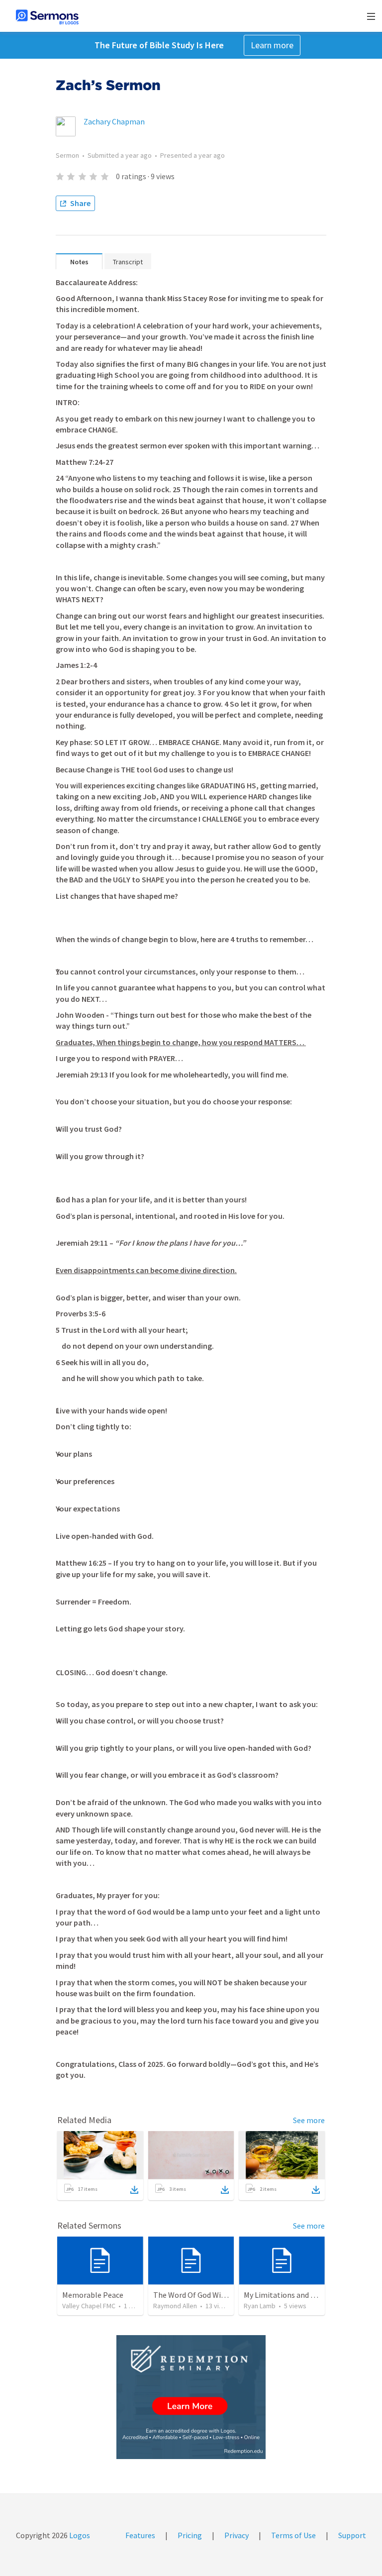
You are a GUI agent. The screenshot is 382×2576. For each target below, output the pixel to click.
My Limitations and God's (286, 2295)
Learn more (272, 45)
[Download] (134, 2190)
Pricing (190, 2535)
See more (309, 2120)
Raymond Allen (175, 2306)
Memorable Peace (93, 2295)
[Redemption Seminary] (191, 2397)
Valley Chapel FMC (89, 2306)
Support (352, 2535)
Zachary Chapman (114, 121)
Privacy (237, 2535)
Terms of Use (293, 2535)
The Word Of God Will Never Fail (207, 2295)
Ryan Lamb (260, 2306)
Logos (79, 2535)
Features (140, 2535)
